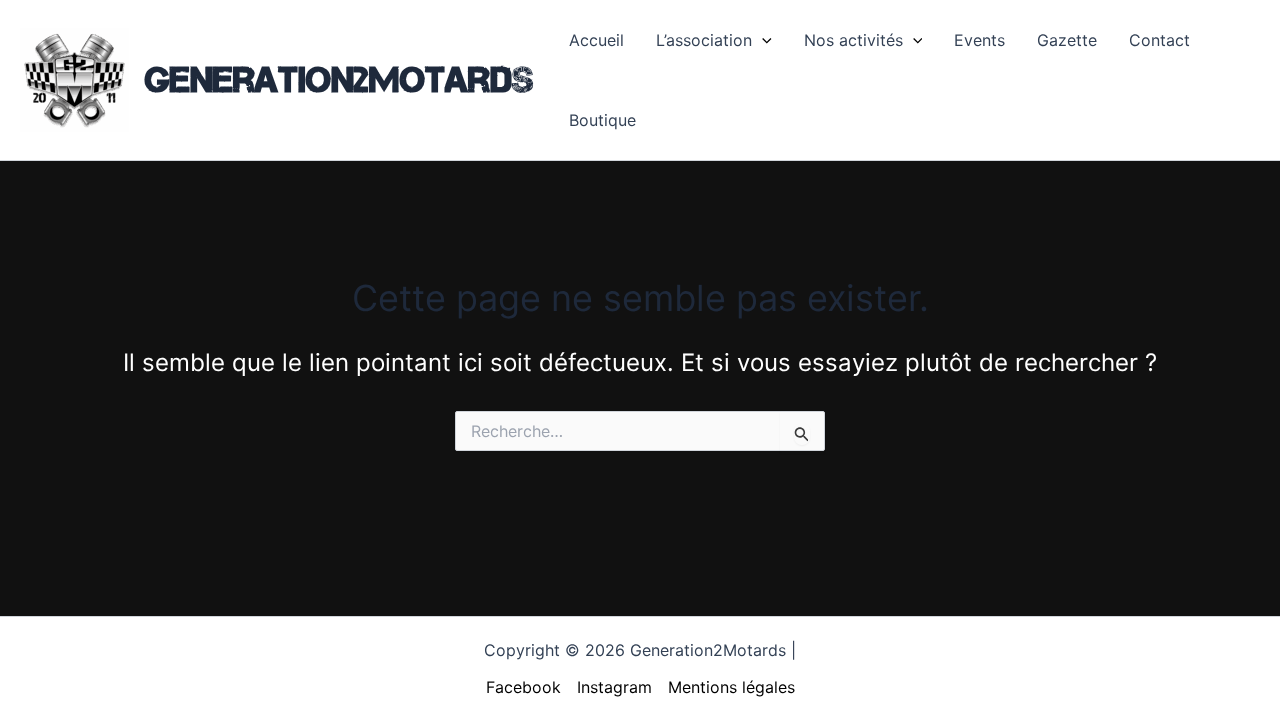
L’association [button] (704, 40)
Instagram (614, 687)
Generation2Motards (339, 79)
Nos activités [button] (853, 40)
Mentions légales (731, 687)
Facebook (523, 687)
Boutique (602, 120)
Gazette (1067, 40)
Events (979, 40)
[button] (762, 40)
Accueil (596, 40)
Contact (1159, 40)
